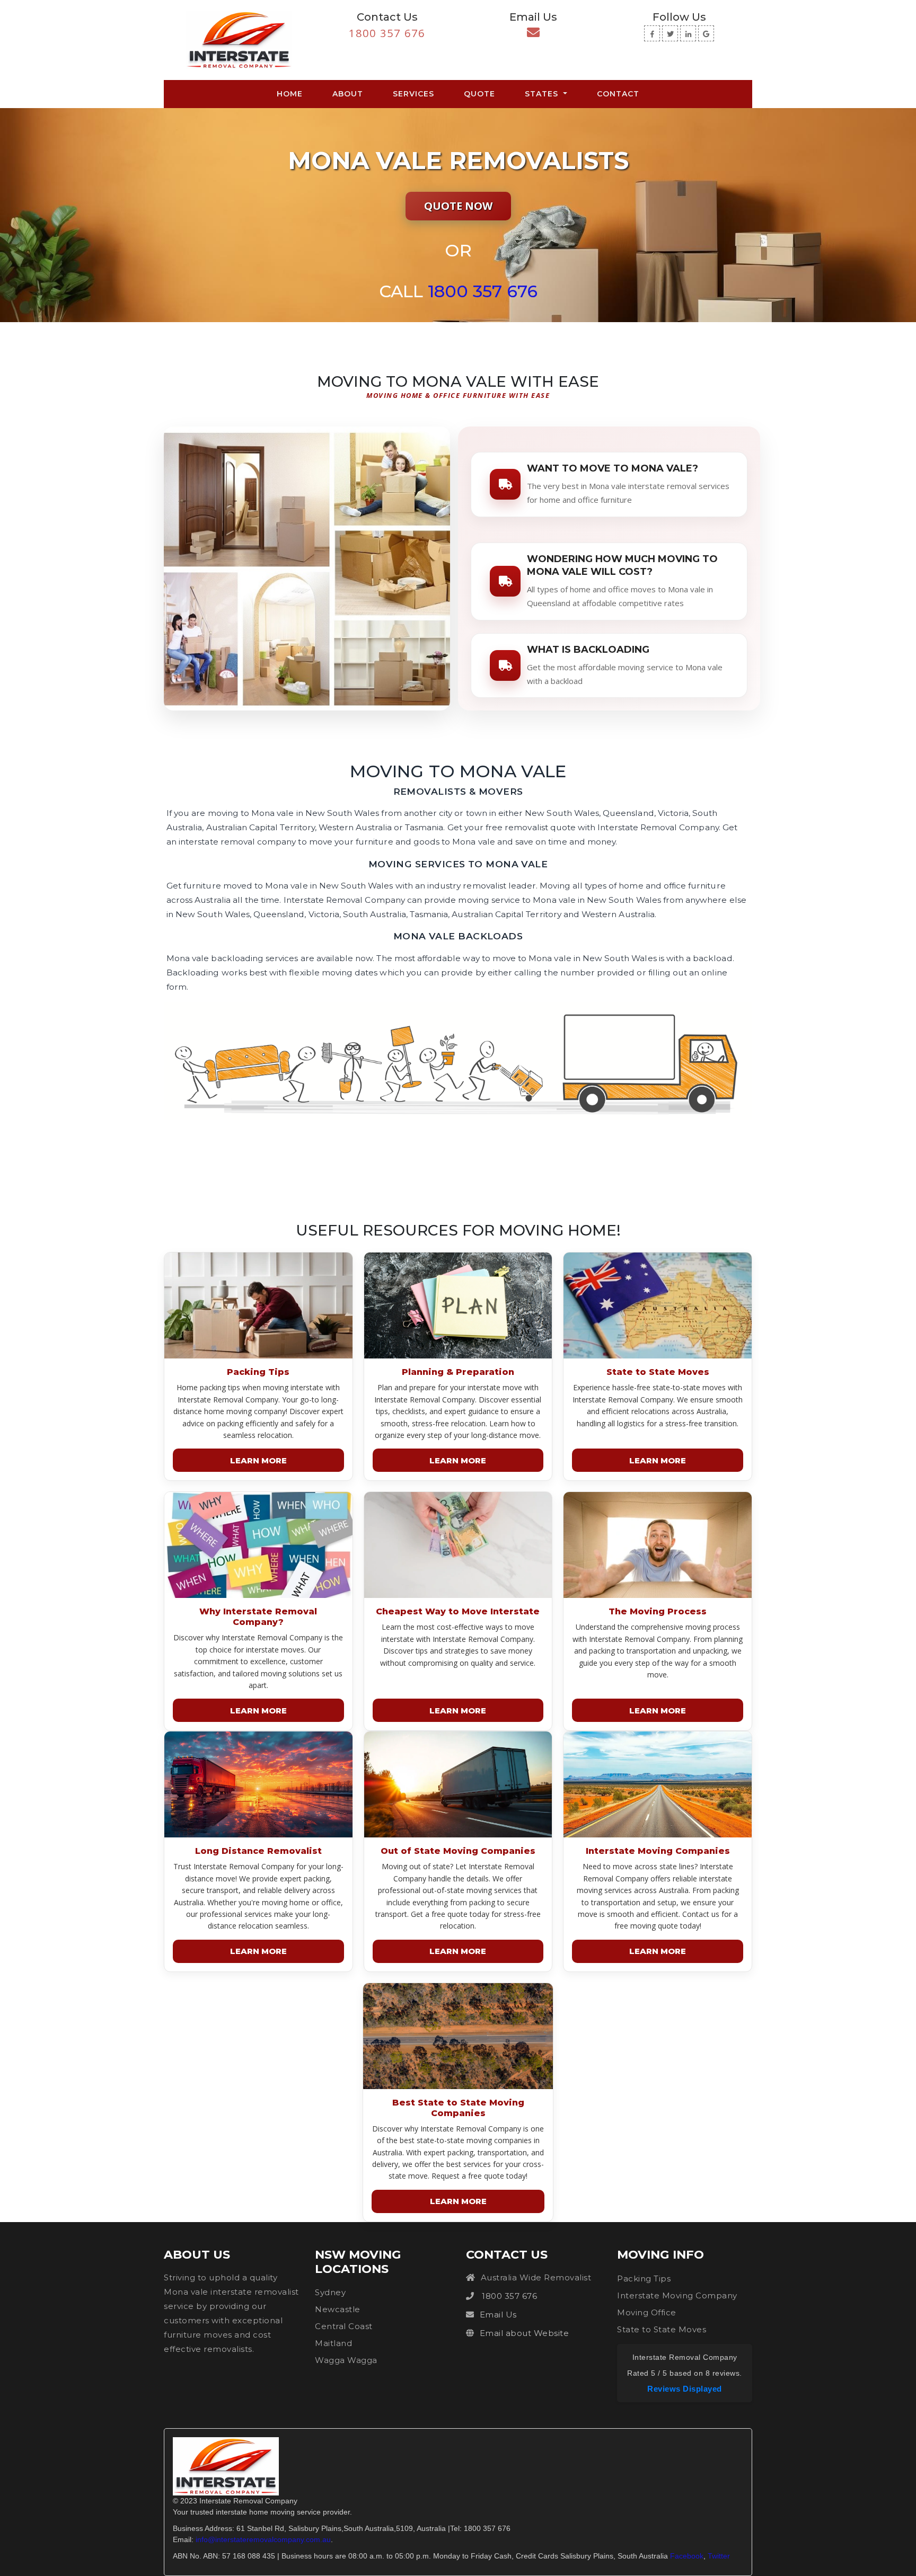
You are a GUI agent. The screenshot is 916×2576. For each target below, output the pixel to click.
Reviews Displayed (685, 2389)
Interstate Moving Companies (658, 1851)
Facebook (687, 2556)
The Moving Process (658, 1611)
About (348, 94)
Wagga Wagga (346, 2360)
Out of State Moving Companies (458, 1851)
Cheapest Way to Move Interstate (458, 1611)
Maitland (333, 2343)
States (543, 94)
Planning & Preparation (458, 1372)
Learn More (258, 1460)
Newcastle (338, 2309)
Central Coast (344, 2326)
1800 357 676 (387, 33)
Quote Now (458, 206)
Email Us (498, 2315)
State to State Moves (658, 1372)
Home (292, 94)
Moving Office (647, 2312)
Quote (479, 94)
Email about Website (525, 2333)
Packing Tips (258, 1372)
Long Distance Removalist (258, 1851)
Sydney (330, 2292)
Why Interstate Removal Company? (258, 1617)
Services (413, 94)
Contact (618, 94)
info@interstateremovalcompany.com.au (263, 2539)
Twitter (719, 2556)
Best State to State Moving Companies (458, 2108)
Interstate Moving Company (677, 2295)
